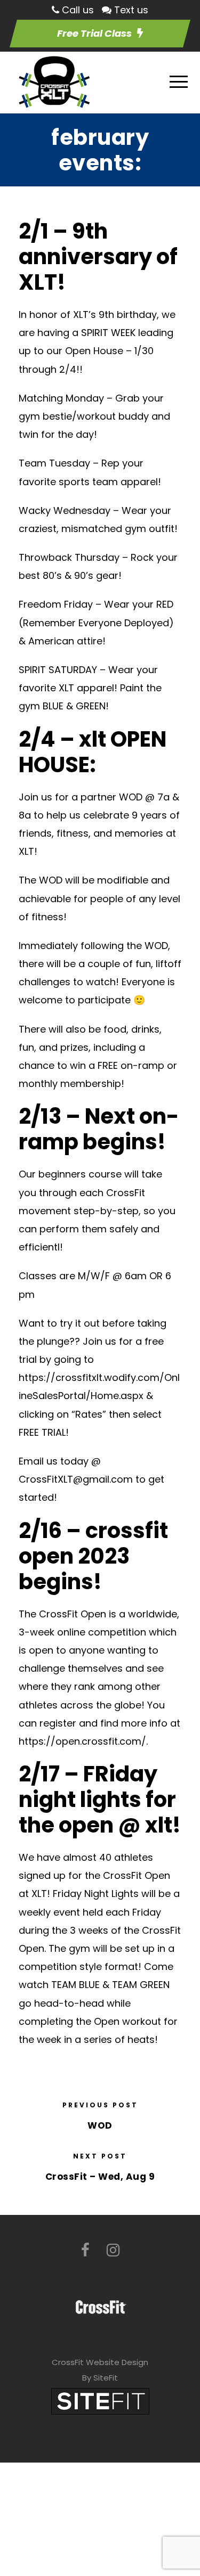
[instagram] (113, 2250)
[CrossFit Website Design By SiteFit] (100, 2401)
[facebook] (85, 2250)
